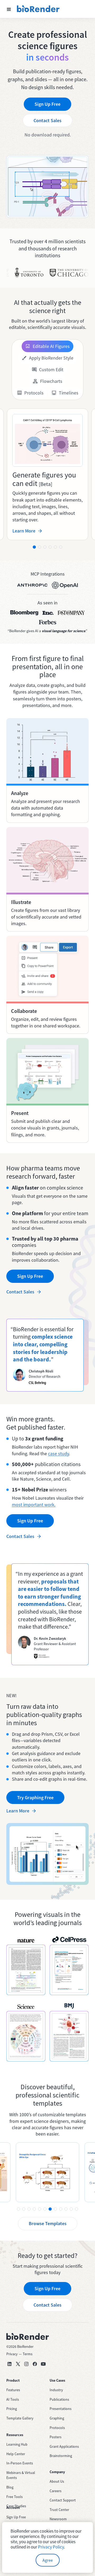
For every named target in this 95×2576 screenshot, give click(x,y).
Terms (28, 2354)
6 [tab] (61, 547)
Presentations (61, 2409)
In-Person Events (20, 2463)
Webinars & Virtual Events (21, 2475)
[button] (9, 9)
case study (58, 1454)
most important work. (34, 1505)
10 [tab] (66, 2209)
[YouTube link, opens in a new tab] (43, 2364)
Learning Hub (17, 2444)
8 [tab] (55, 2209)
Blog (10, 2487)
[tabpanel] (47, 474)
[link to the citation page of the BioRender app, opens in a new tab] (26, 1970)
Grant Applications (64, 2446)
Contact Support (63, 2500)
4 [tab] (50, 547)
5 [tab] (55, 547)
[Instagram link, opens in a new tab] (26, 2364)
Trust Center (59, 2510)
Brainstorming (61, 2456)
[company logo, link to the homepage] (38, 9)
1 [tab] (34, 547)
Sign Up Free (47, 104)
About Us (57, 2481)
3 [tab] (45, 547)
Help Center (16, 2454)
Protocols (57, 2428)
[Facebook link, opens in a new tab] (35, 2364)
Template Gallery (20, 2418)
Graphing (57, 2418)
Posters (56, 2437)
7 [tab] (50, 2209)
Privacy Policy (51, 2547)
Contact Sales (47, 120)
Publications (59, 2399)
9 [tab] (61, 2209)
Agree (48, 2560)
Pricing (12, 2409)
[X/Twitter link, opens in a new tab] (18, 2364)
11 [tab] (71, 2209)
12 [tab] (77, 2209)
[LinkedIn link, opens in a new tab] (9, 2364)
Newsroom (58, 2519)
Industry (56, 2390)
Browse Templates (48, 2223)
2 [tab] (40, 547)
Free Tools (15, 2497)
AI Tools (13, 2399)
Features (13, 2390)
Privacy (12, 2354)
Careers (56, 2491)
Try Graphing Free (35, 1797)
